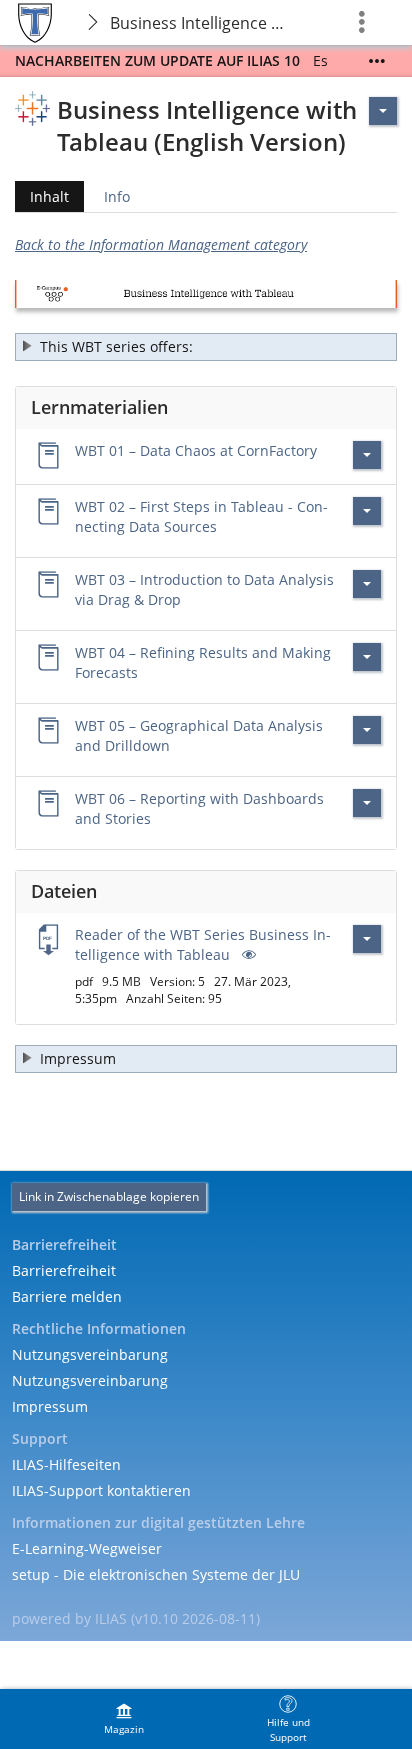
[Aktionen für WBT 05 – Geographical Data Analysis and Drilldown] (367, 730)
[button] (206, 347)
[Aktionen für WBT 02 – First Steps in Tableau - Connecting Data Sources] (367, 511)
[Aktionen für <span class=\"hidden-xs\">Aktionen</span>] (383, 111)
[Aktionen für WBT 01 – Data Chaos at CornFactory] (367, 455)
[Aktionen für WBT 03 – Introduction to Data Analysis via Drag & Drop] (367, 584)
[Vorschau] (247, 954)
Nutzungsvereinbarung (90, 1354)
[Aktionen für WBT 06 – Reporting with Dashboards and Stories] (367, 803)
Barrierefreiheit (64, 1270)
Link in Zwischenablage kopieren (109, 1196)
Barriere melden (67, 1296)
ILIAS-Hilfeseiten (66, 1464)
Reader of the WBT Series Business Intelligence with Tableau (203, 944)
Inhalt (42, 199)
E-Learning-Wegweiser (87, 1548)
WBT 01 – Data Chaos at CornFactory (196, 450)
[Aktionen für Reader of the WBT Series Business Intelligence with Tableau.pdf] (367, 939)
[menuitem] (124, 1719)
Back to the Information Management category (161, 244)
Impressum (50, 1406)
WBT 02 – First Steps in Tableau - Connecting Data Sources (201, 516)
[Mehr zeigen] (377, 61)
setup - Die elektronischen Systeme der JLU (156, 1574)
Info (117, 196)
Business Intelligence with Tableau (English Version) (204, 23)
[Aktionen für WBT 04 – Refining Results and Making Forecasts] (367, 657)
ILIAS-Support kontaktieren (101, 1490)
